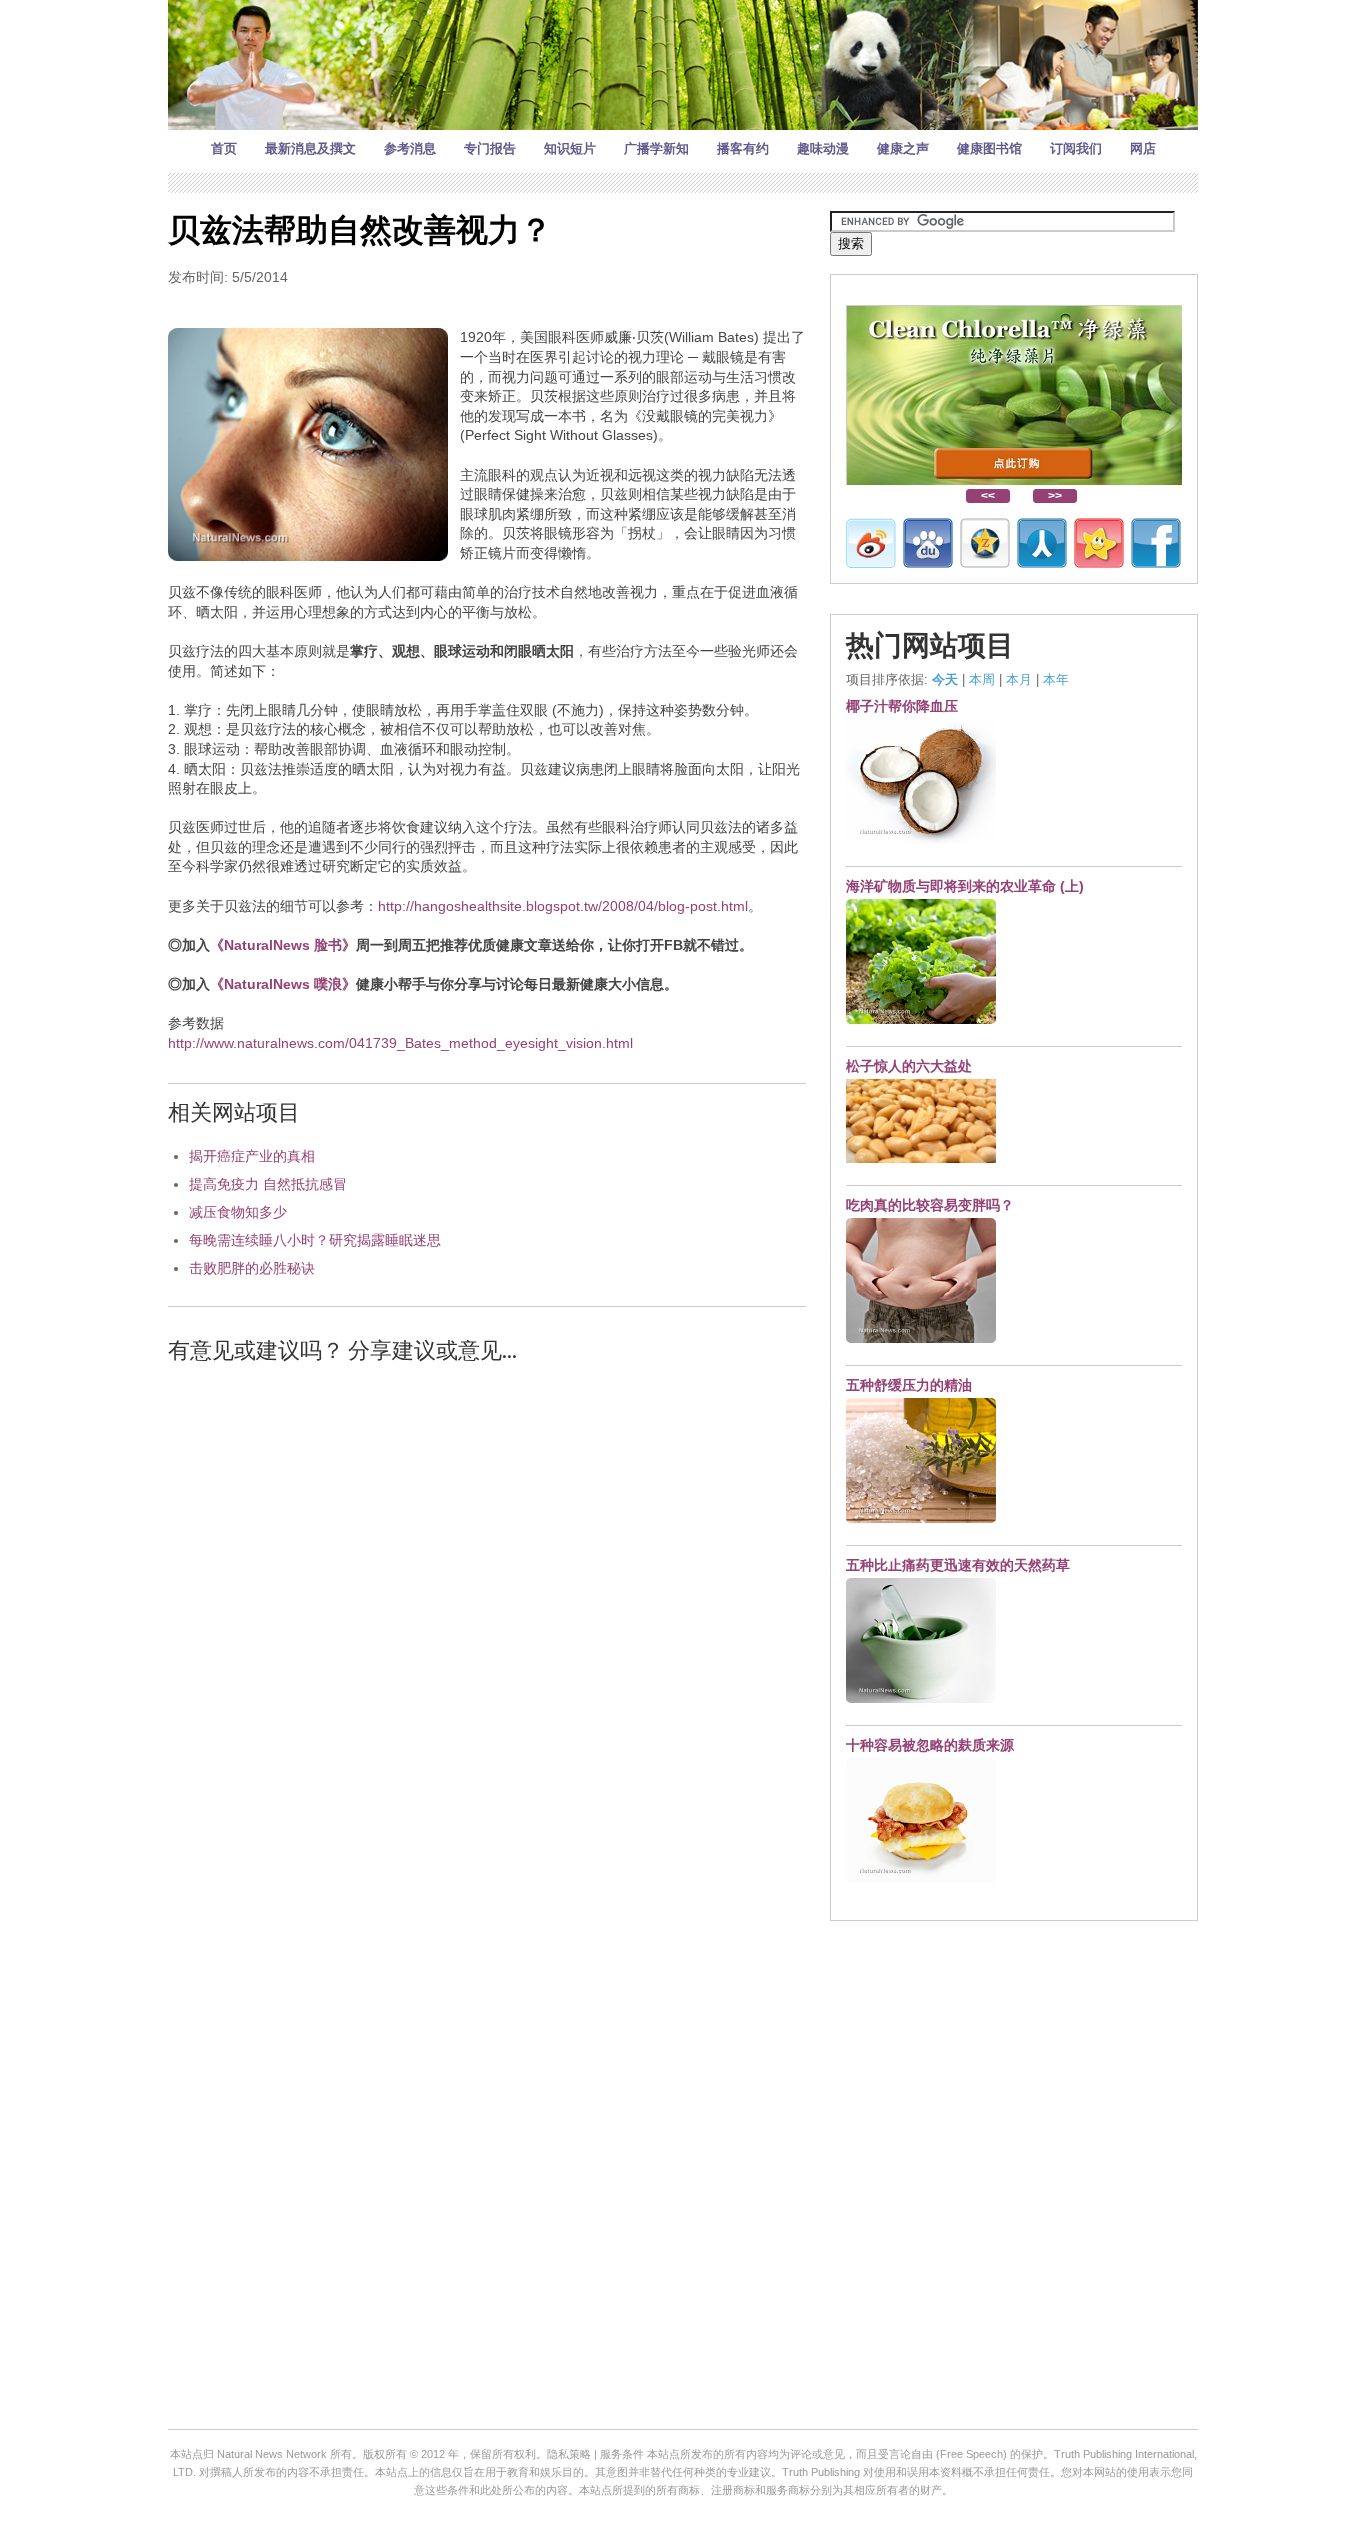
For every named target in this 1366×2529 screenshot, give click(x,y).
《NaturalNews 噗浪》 (283, 984)
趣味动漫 (823, 148)
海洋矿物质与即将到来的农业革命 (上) (965, 886)
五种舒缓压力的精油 (909, 1385)
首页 (224, 148)
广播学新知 (656, 148)
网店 (1143, 148)
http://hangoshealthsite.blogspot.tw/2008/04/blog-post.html (563, 906)
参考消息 (410, 148)
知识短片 (570, 148)
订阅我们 (1076, 148)
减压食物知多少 (238, 1212)
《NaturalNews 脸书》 (283, 945)
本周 (982, 679)
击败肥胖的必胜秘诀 (252, 1268)
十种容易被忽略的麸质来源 (930, 1745)
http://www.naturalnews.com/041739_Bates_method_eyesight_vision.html (400, 1043)
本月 (1019, 679)
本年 (1056, 679)
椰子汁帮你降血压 (902, 706)
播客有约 (743, 148)
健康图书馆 (989, 148)
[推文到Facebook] (1156, 543)
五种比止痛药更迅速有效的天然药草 (958, 1565)
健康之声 (903, 148)
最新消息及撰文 (310, 148)
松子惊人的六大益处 (909, 1066)
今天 (945, 679)
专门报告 (490, 148)
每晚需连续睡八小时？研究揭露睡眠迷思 (315, 1240)
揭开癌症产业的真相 (252, 1156)
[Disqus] (487, 1635)
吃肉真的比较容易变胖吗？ (930, 1205)
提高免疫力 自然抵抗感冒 (268, 1184)
